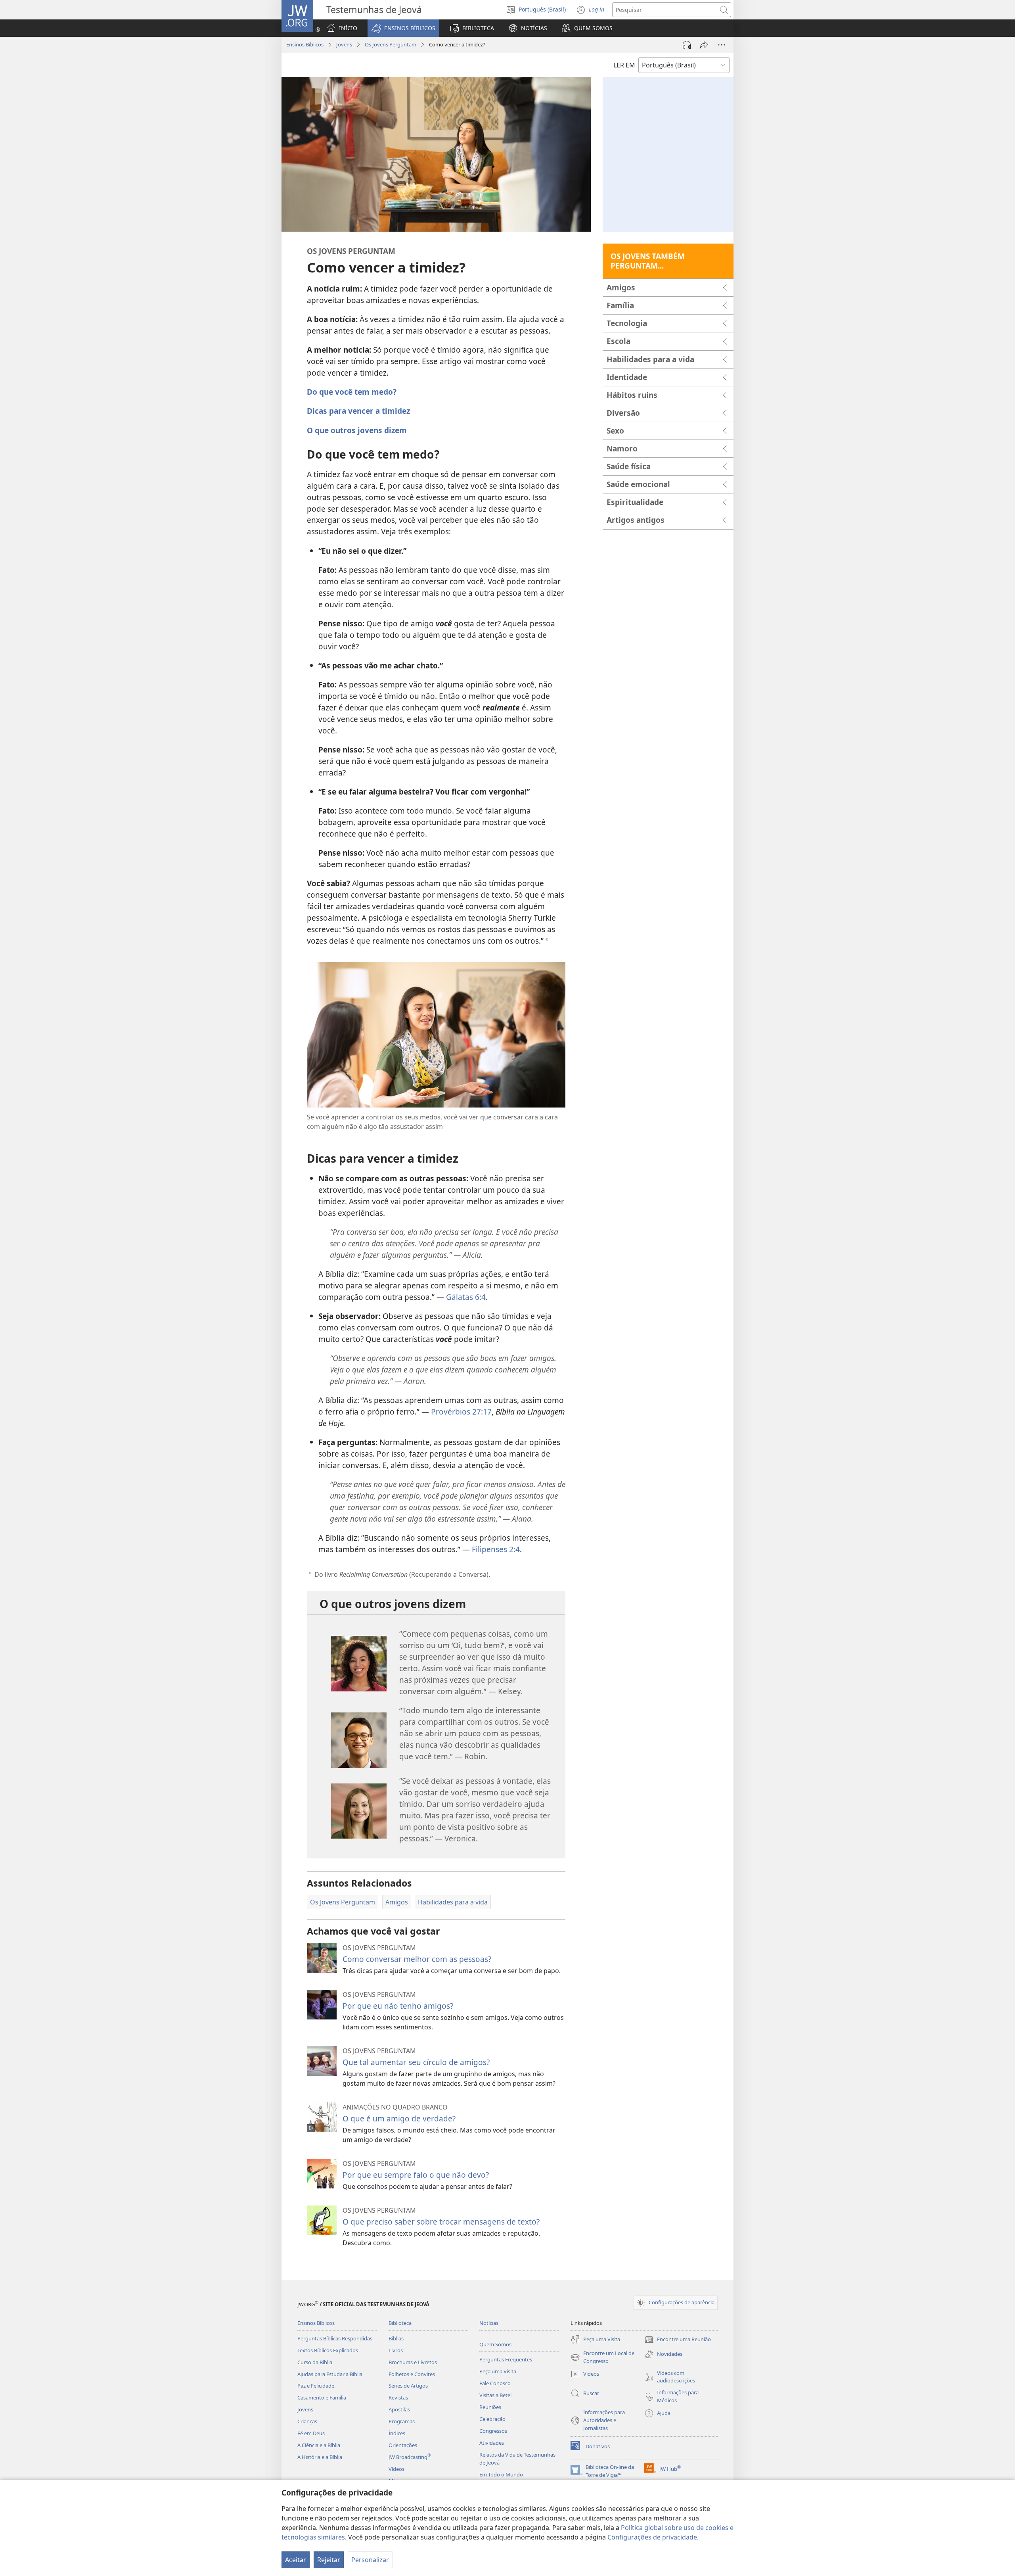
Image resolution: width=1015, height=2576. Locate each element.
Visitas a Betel (495, 2395)
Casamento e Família (322, 2397)
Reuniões (490, 2407)
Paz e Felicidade (316, 2386)
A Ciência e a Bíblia (319, 2445)
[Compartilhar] (704, 45)
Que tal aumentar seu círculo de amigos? (416, 2062)
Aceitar (296, 2560)
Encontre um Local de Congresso (602, 2357)
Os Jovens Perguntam (391, 44)
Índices (397, 2433)
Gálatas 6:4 (466, 1297)
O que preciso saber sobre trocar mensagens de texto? (441, 2222)
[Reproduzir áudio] (687, 45)
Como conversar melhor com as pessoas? (417, 1959)
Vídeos (396, 2469)
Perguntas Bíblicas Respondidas (335, 2338)
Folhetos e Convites (412, 2374)
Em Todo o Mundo (501, 2474)
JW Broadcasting (410, 2457)
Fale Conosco (495, 2383)
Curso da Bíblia (315, 2362)
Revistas (398, 2397)
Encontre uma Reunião (678, 2340)
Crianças (307, 2421)
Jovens (344, 44)
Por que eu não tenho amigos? (398, 2006)
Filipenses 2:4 (496, 1549)
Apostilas (399, 2409)
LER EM (624, 65)
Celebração (492, 2419)
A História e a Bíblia (320, 2457)
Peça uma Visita (498, 2371)
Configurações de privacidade (652, 2537)
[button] (403, 28)
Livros (396, 2350)
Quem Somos (495, 2344)
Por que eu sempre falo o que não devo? (416, 2175)
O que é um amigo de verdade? (399, 2118)
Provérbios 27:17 (461, 1412)
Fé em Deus (311, 2433)
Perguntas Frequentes (506, 2359)
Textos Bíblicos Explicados (328, 2350)
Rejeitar (329, 2560)
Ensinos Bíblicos (305, 44)
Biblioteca (400, 2323)
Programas (402, 2421)
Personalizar (370, 2560)
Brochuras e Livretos (413, 2362)
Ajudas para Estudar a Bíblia (330, 2374)
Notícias (489, 2323)
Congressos (493, 2431)
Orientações (403, 2445)
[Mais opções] (722, 45)
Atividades (492, 2443)
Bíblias (396, 2338)
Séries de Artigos (408, 2386)
